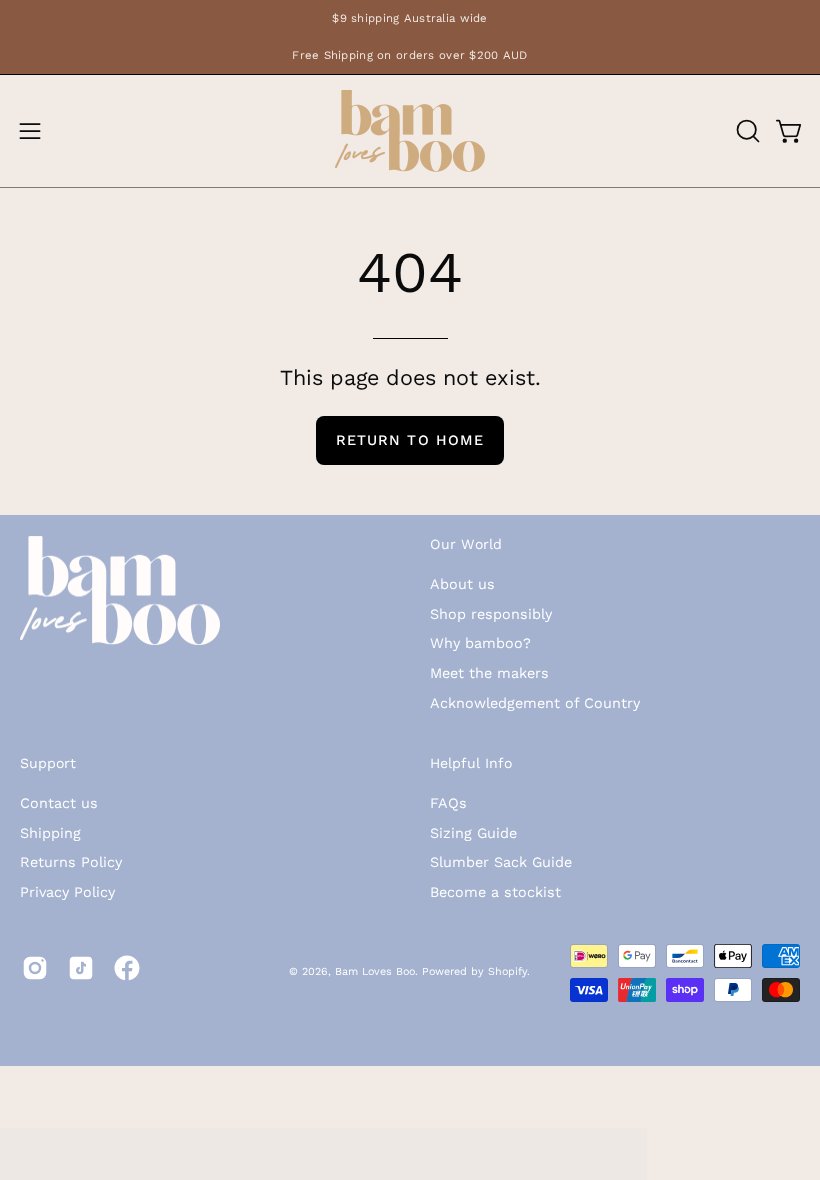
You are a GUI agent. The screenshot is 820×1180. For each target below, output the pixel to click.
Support (48, 763)
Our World (466, 544)
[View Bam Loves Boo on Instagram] (35, 968)
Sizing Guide (473, 833)
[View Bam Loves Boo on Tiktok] (81, 968)
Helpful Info (471, 763)
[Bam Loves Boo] (410, 131)
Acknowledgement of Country (535, 703)
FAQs (448, 803)
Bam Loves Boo (375, 971)
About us (462, 584)
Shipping (50, 833)
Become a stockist (495, 892)
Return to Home (410, 440)
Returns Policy (71, 863)
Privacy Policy (67, 892)
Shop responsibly (491, 614)
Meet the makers (489, 673)
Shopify (507, 971)
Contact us (59, 803)
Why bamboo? (480, 644)
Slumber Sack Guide (501, 863)
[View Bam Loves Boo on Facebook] (127, 968)
